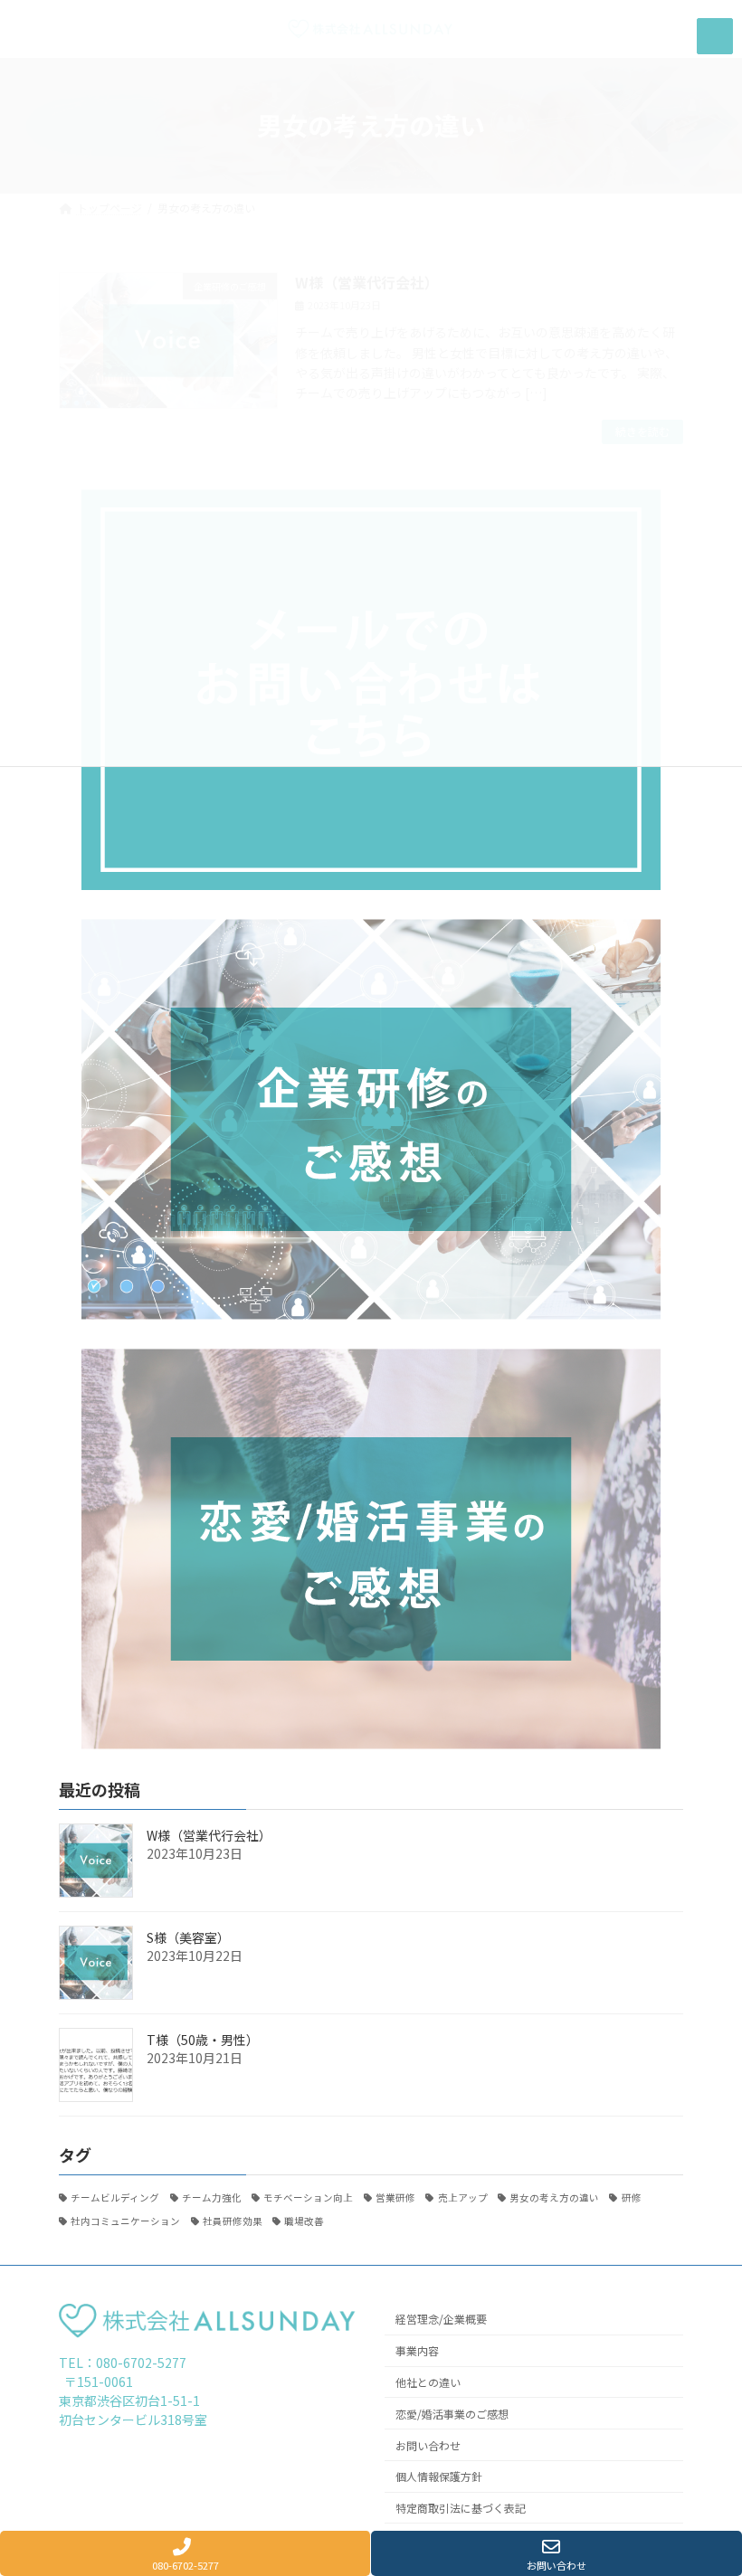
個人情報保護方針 (439, 2476)
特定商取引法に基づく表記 (461, 2508)
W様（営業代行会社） (209, 1835)
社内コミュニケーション (125, 2221)
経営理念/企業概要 (441, 2319)
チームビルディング (115, 2197)
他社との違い (428, 2382)
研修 (631, 2197)
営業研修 (395, 2197)
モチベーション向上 (308, 2197)
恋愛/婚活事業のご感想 (452, 2413)
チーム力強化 (212, 2197)
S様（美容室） (188, 1937)
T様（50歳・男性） (203, 2040)
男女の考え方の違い (554, 2197)
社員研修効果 (233, 2221)
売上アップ (462, 2197)
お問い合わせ (428, 2444)
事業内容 (417, 2350)
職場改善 (304, 2221)
